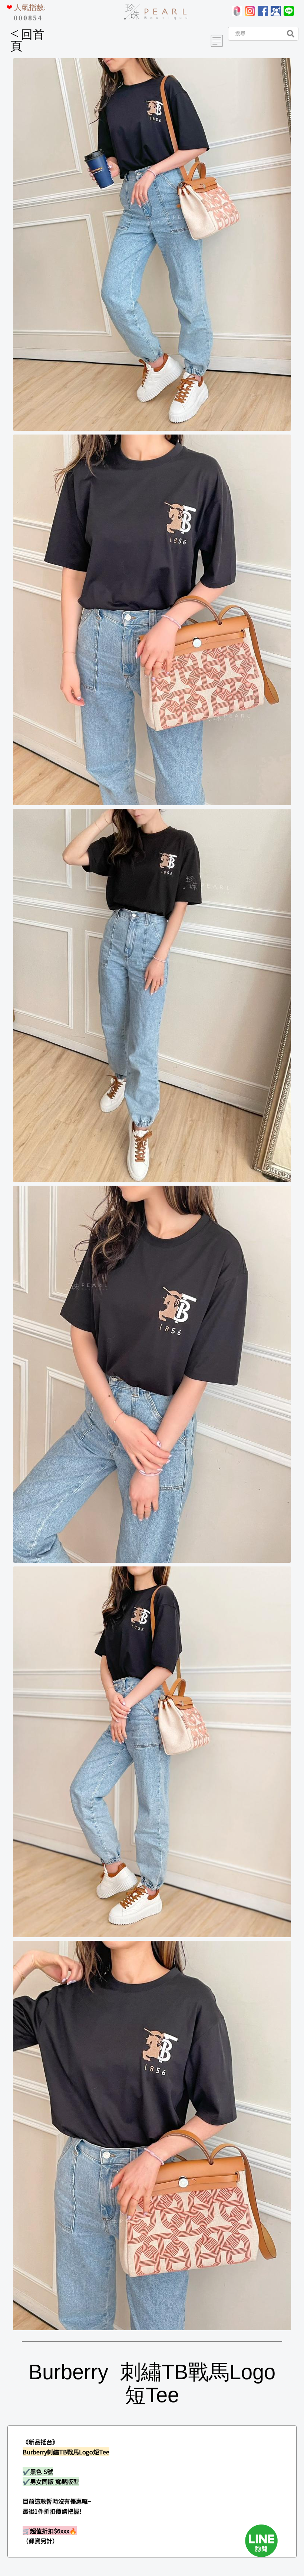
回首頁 (27, 40)
